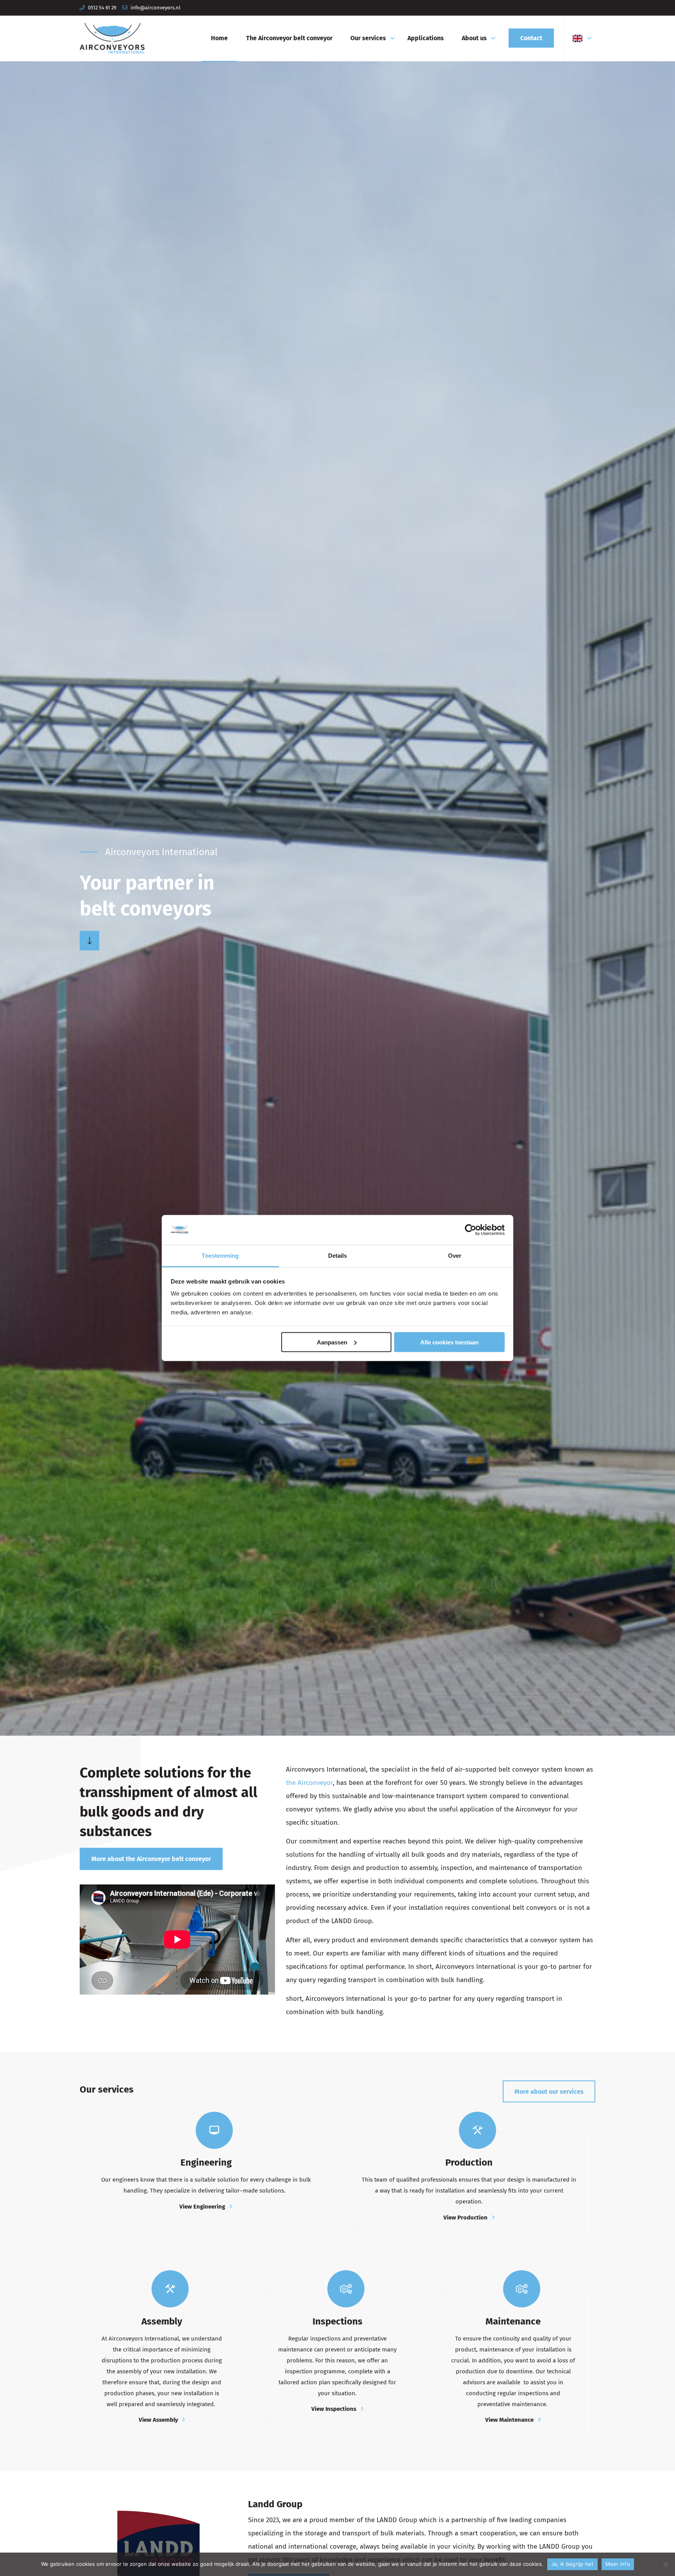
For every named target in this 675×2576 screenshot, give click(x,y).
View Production (465, 2218)
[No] (665, 2564)
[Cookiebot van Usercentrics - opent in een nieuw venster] (471, 1230)
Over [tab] (455, 1256)
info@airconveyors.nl (155, 8)
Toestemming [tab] (220, 1256)
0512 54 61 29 (102, 8)
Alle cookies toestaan (449, 1342)
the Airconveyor (309, 1783)
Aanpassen (332, 1342)
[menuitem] (219, 38)
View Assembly (158, 2420)
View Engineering (202, 2207)
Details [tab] (338, 1256)
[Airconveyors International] (112, 38)
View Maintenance (509, 2420)
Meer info (618, 2564)
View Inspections (334, 2409)
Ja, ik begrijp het (572, 2564)
